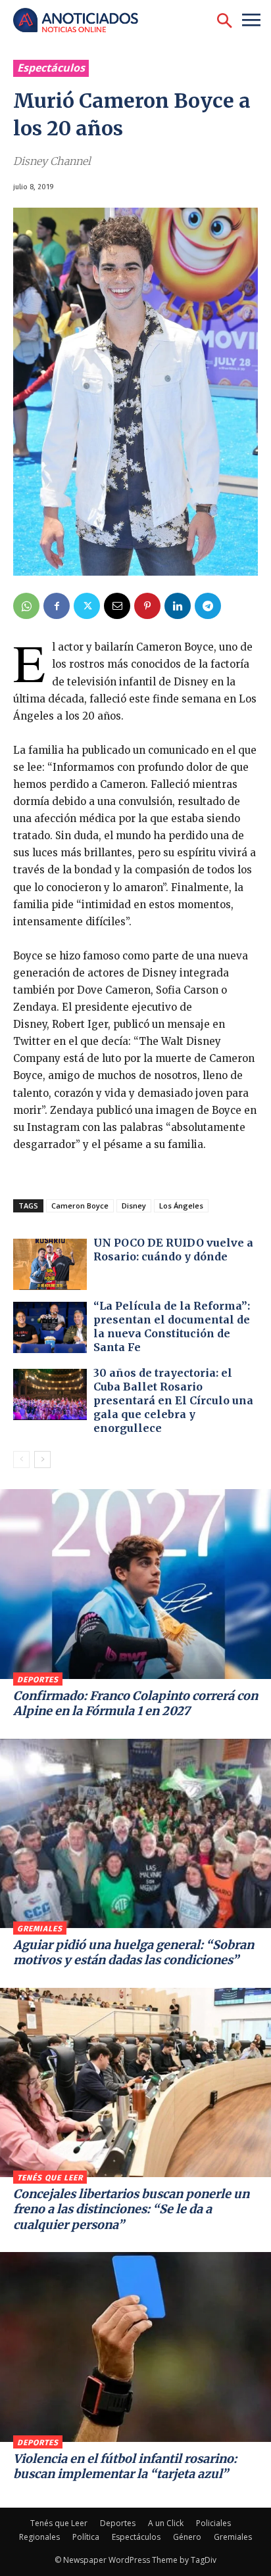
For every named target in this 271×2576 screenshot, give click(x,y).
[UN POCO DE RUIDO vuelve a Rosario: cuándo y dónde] (50, 1264)
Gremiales (40, 1929)
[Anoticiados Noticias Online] (82, 21)
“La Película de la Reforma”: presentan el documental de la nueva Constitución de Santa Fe (172, 1326)
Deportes (38, 1680)
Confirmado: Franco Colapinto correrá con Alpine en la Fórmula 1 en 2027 (135, 1703)
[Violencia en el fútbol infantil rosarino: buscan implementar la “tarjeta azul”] (135, 2347)
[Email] (117, 606)
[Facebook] (57, 606)
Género (187, 2537)
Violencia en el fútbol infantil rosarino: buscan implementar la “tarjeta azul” (125, 2466)
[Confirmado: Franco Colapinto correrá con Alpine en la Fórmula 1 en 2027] (135, 1584)
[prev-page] (21, 1460)
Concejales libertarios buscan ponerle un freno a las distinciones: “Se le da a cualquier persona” (131, 2209)
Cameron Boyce (80, 1206)
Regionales (39, 2537)
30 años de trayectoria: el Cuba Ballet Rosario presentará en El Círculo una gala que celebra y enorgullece (173, 1400)
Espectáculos (51, 68)
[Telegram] (208, 606)
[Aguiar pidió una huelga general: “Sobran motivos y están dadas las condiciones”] (135, 1833)
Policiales (213, 2523)
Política (86, 2537)
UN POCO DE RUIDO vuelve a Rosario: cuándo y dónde (173, 1250)
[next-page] (42, 1460)
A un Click (166, 2523)
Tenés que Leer (50, 2178)
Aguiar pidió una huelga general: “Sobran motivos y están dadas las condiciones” (134, 1952)
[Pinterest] (147, 606)
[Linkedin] (178, 606)
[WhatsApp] (26, 606)
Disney (134, 1206)
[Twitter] (87, 606)
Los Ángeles (181, 1206)
